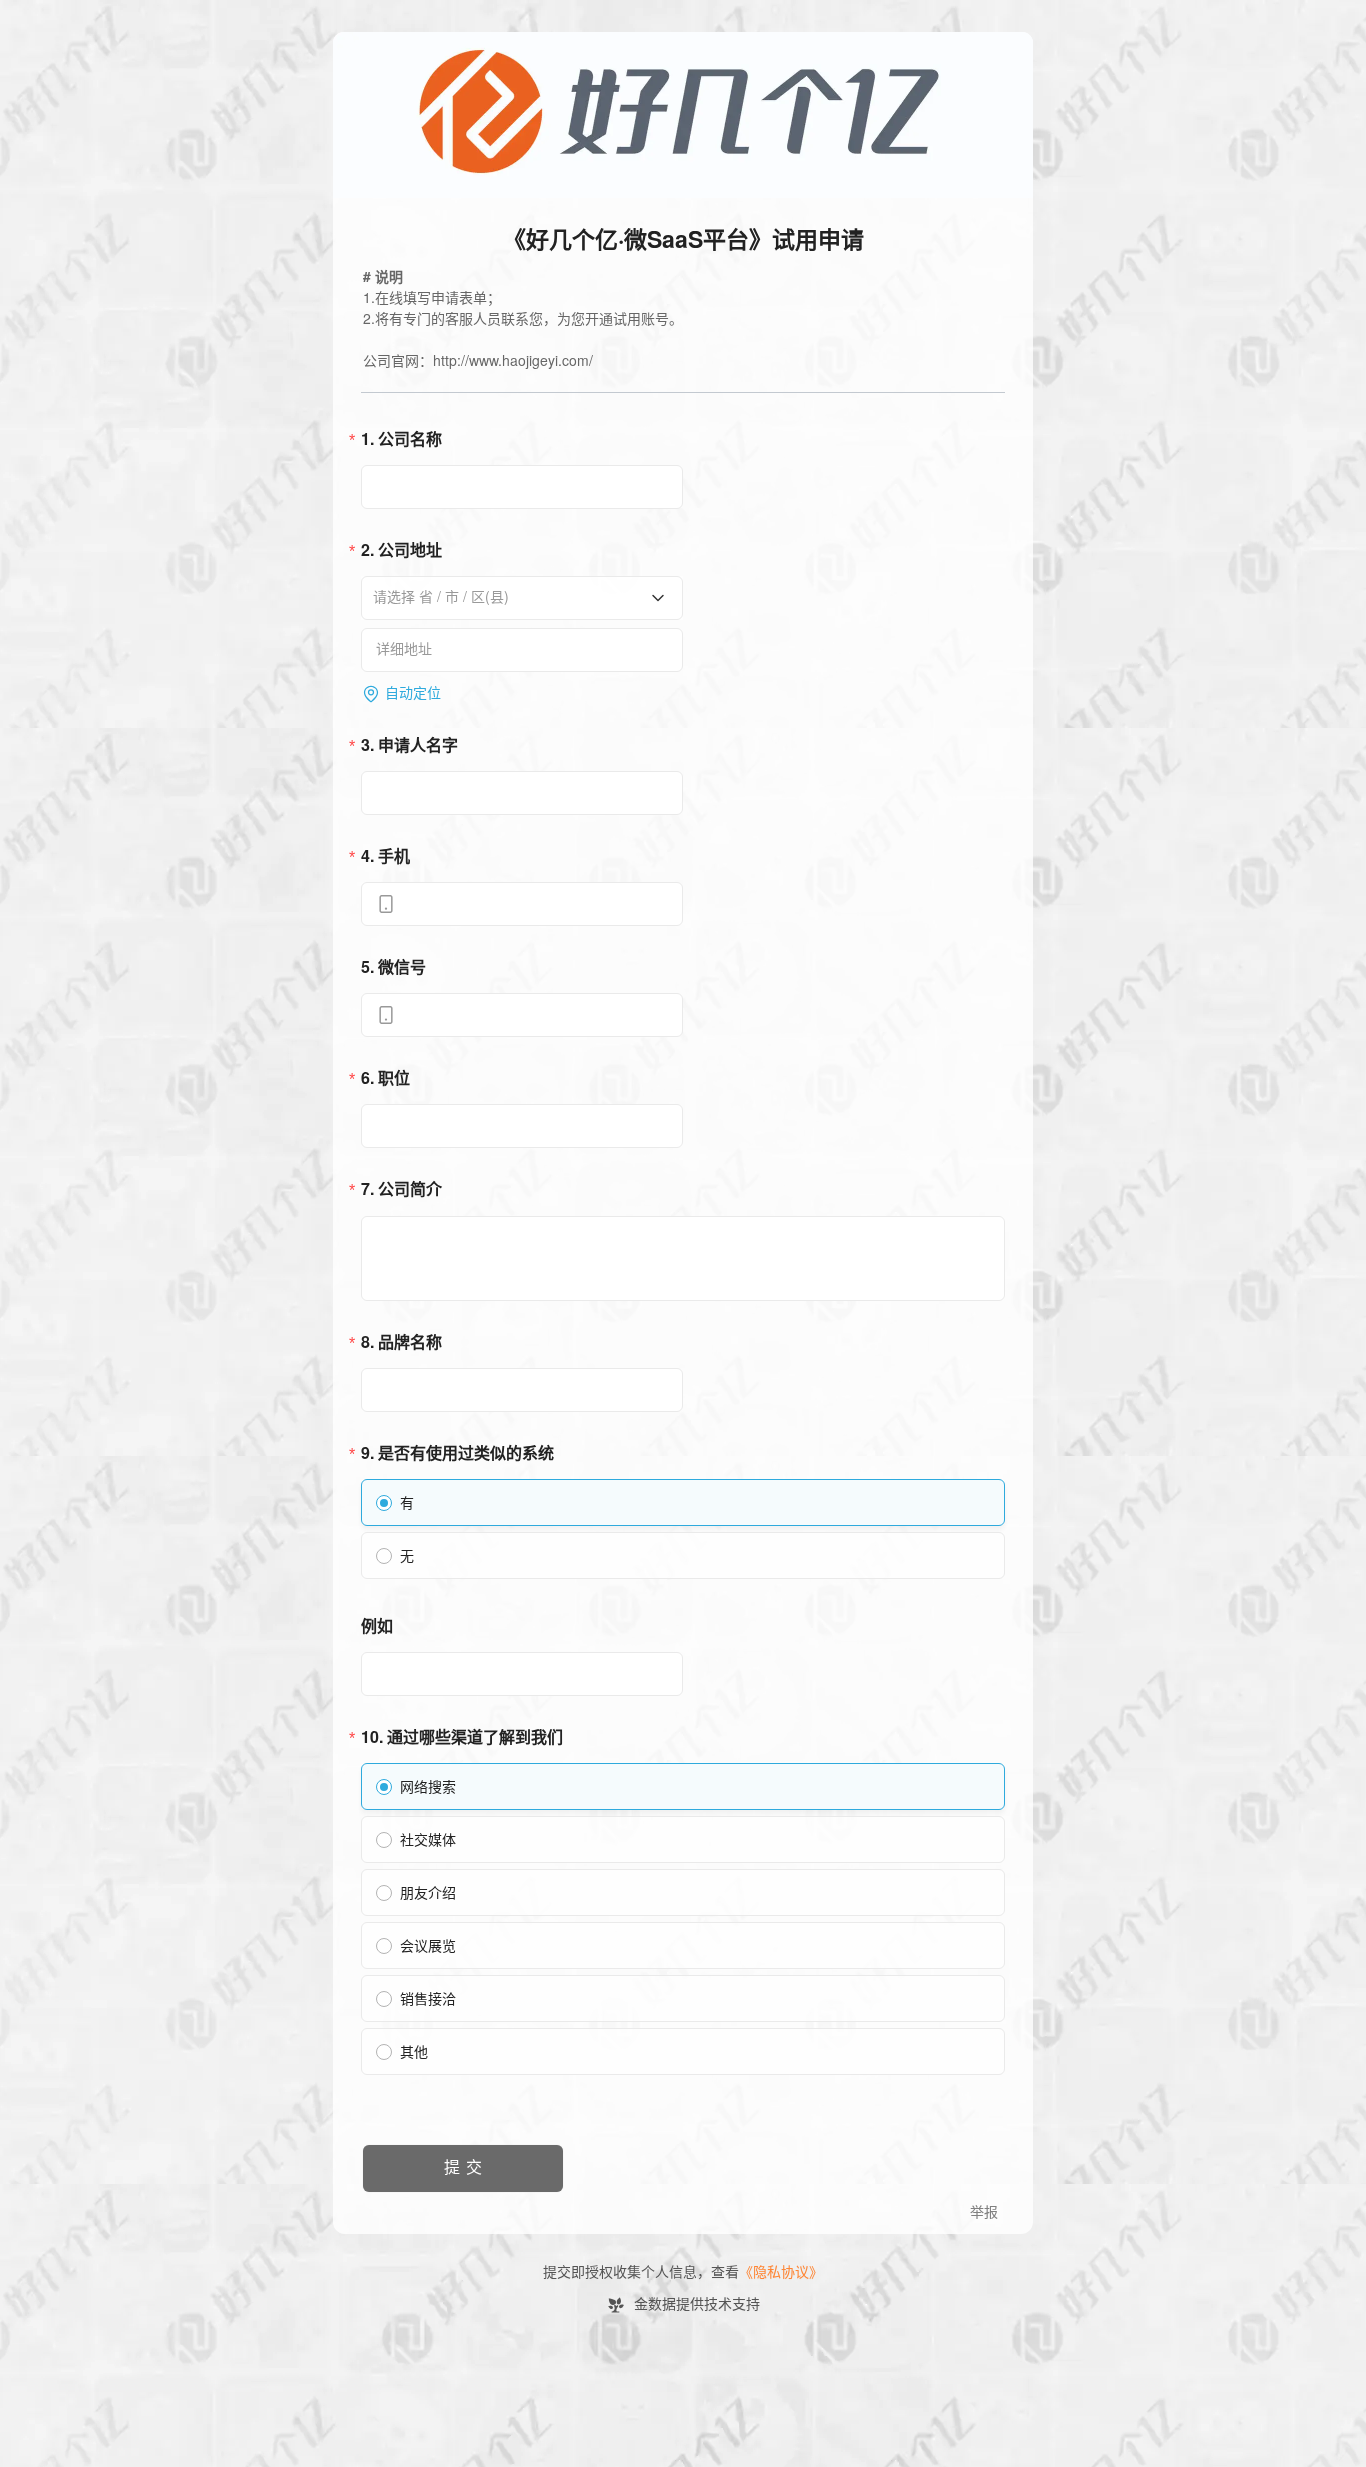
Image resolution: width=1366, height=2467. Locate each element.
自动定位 (413, 693)
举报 (984, 2212)
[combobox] (515, 597)
